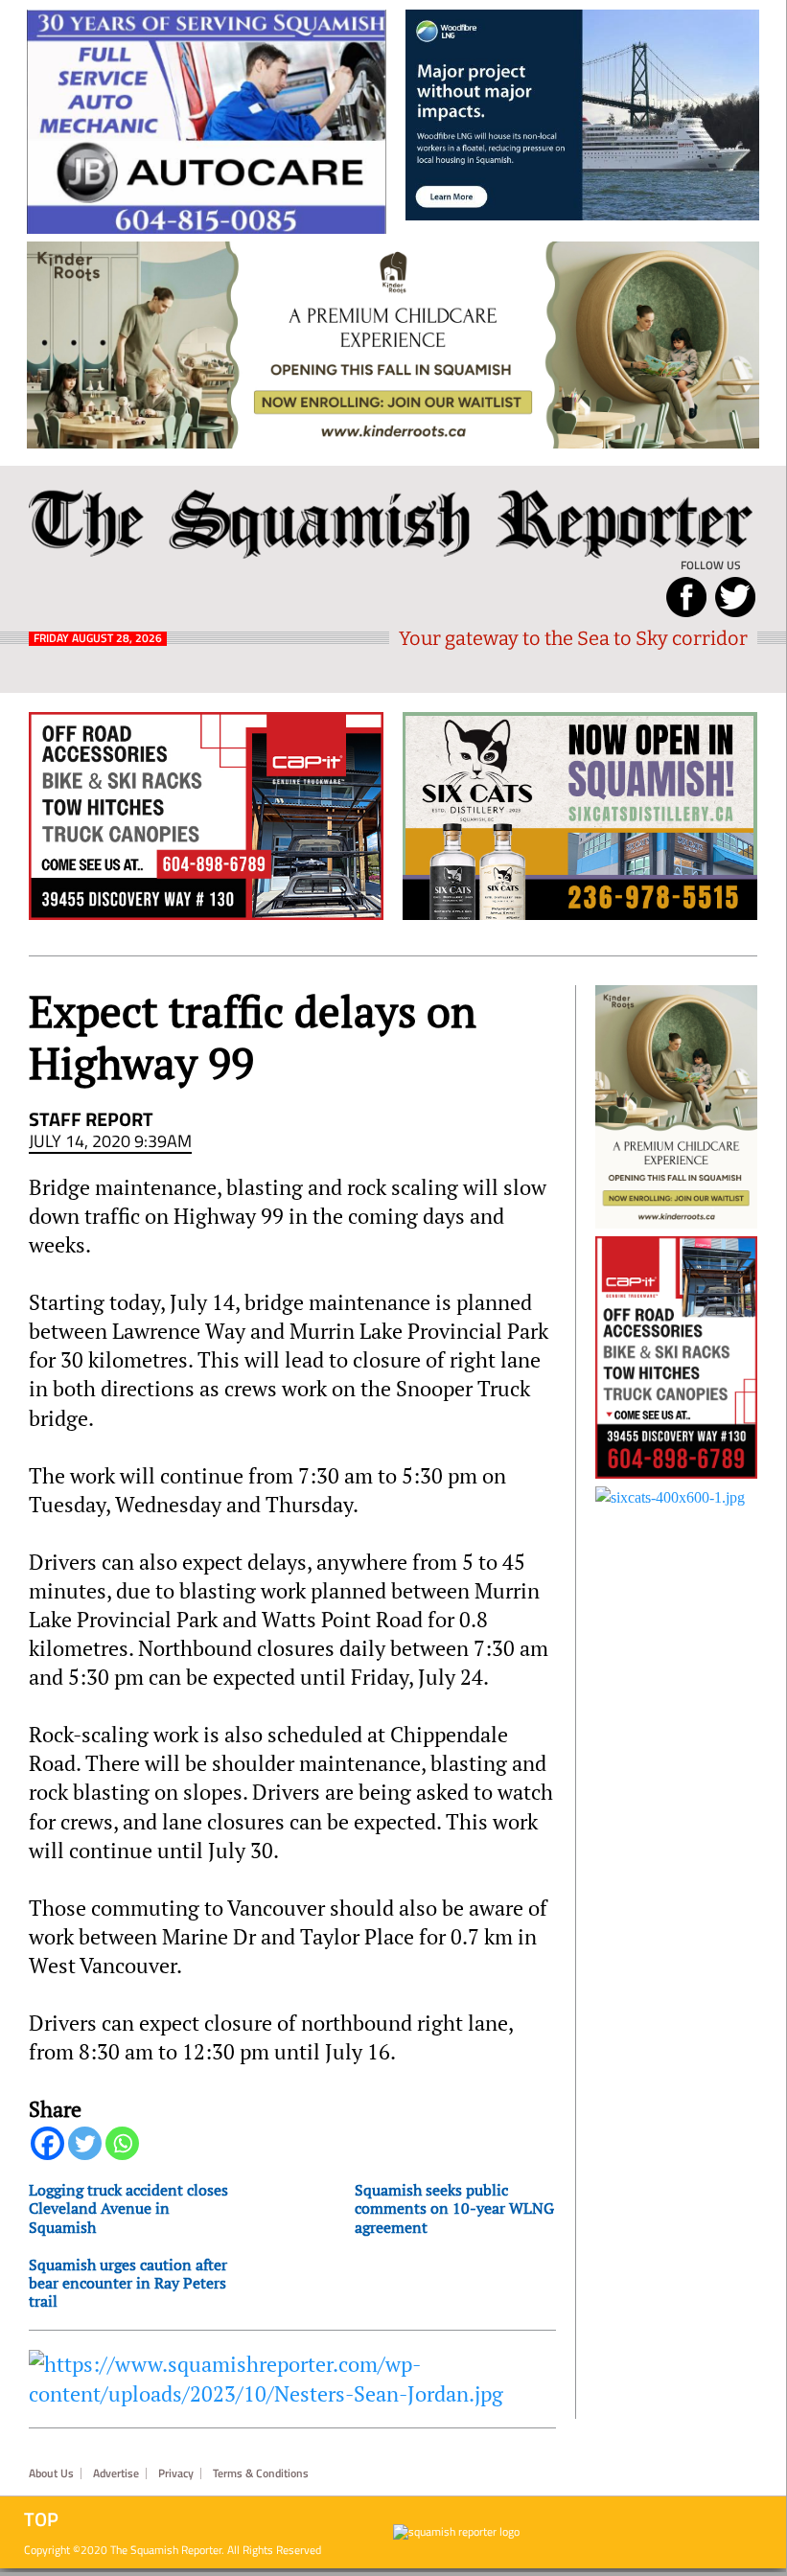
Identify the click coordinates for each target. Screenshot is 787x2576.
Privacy (176, 2473)
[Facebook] (47, 2143)
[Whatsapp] (122, 2143)
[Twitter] (85, 2143)
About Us (51, 2473)
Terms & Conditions (261, 2473)
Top (41, 2519)
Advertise (116, 2473)
